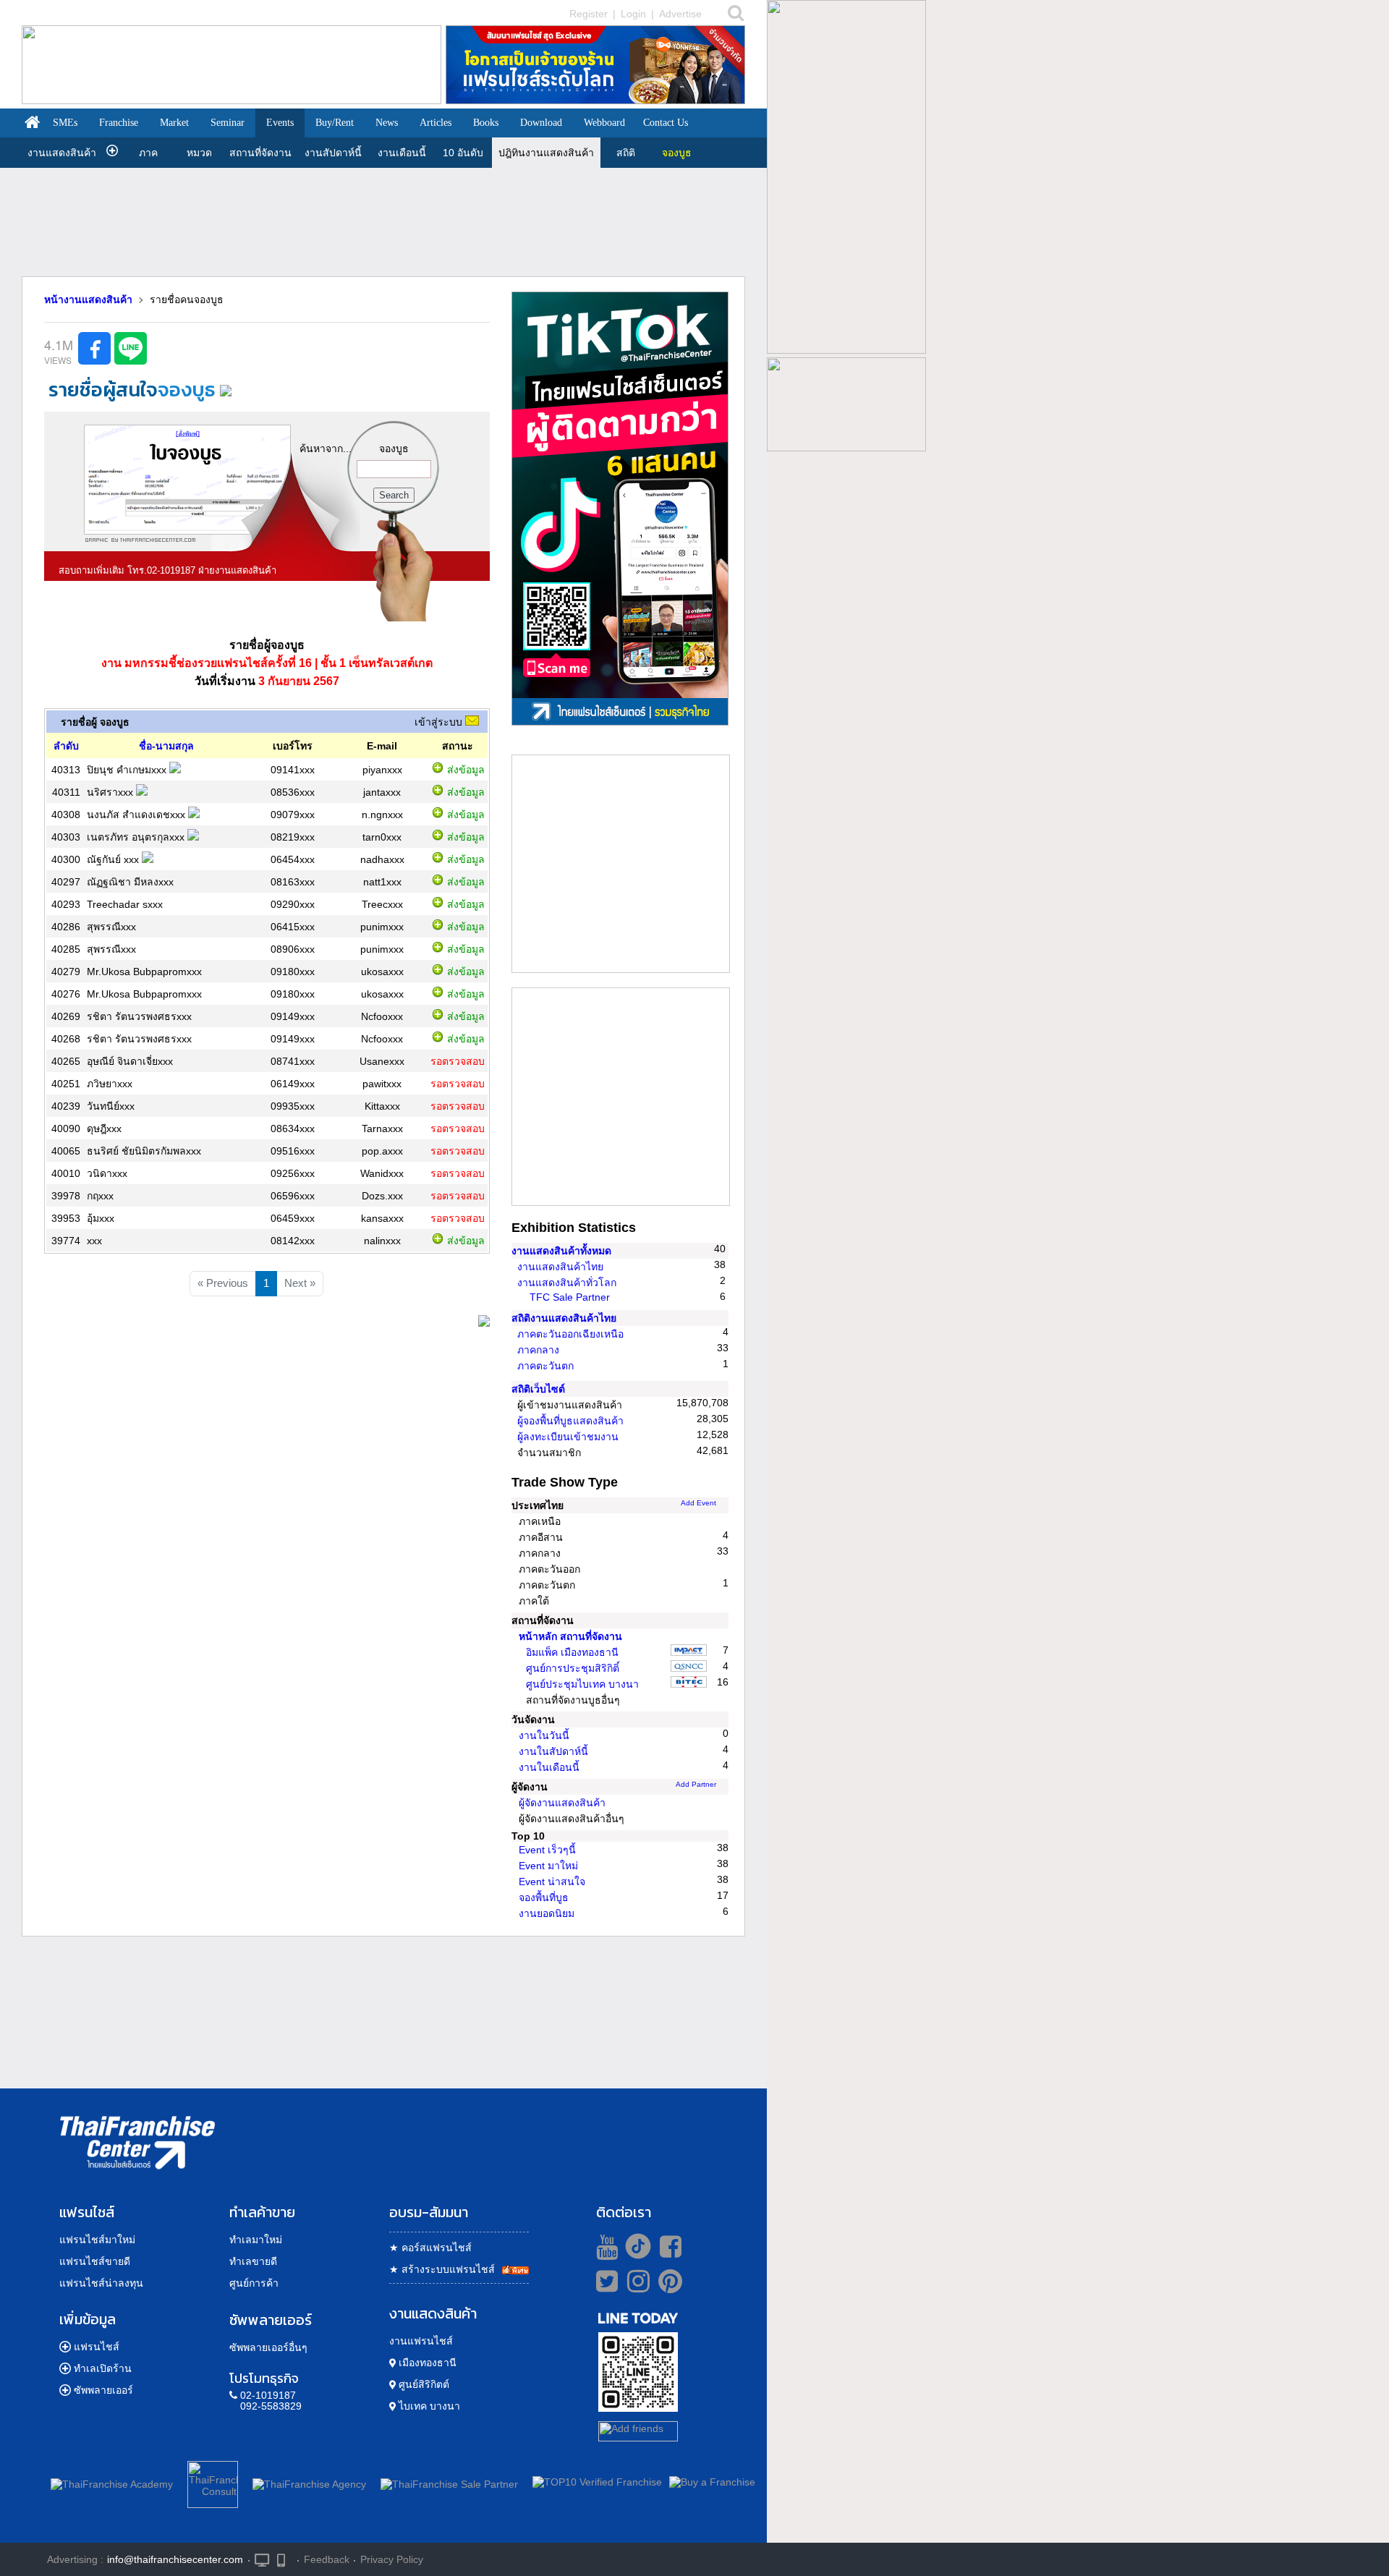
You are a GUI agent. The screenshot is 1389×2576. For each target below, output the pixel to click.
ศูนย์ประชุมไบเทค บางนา (582, 1684)
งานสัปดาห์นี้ (333, 153)
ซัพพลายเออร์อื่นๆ (268, 2347)
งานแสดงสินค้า (62, 153)
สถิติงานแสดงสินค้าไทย (564, 1318)
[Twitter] (604, 2281)
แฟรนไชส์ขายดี (95, 2261)
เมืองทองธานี (426, 2363)
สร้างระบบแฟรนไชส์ (442, 2269)
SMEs (65, 123)
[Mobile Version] (285, 2559)
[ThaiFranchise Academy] (115, 2482)
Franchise (119, 123)
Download (541, 123)
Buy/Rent (335, 123)
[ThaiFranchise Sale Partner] (449, 2482)
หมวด (199, 153)
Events (280, 123)
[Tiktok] (634, 2246)
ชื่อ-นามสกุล (166, 746)
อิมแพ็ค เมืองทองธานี (572, 1652)
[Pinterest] (670, 2287)
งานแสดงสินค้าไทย (560, 1267)
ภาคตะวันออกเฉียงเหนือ (570, 1334)
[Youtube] (605, 2246)
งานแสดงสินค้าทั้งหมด (561, 1251)
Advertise (680, 14)
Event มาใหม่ (548, 1866)
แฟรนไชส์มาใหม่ (97, 2240)
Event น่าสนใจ (552, 1882)
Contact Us (666, 123)
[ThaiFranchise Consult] (213, 2482)
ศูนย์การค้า (254, 2283)
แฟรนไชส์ (97, 2347)
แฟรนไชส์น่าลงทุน (101, 2283)
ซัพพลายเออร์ (103, 2390)
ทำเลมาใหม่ (256, 2240)
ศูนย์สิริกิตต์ (422, 2384)
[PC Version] (262, 2559)
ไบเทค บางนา (428, 2406)
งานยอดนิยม (547, 1913)
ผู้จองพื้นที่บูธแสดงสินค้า (570, 1421)
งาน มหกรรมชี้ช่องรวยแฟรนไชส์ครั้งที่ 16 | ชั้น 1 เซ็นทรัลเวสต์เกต (267, 663)
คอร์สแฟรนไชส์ (430, 2248)
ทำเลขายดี (253, 2261)
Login (633, 14)
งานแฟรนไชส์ (421, 2341)
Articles (436, 123)
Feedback (327, 2559)
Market (174, 123)
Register (589, 14)
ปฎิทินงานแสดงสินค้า (546, 153)
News (387, 123)
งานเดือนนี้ (402, 153)
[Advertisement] (383, 211)
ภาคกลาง (538, 1350)
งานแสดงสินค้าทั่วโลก (567, 1283)
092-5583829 (271, 2406)
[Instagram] (635, 2287)
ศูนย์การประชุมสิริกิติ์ (573, 1668)
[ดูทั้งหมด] (484, 1323)
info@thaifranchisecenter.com (175, 2559)
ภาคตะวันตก (545, 1366)
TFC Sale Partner (570, 1297)
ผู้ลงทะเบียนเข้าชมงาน (568, 1437)
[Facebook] (668, 2246)
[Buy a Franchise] (712, 2482)
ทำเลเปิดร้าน (103, 2368)
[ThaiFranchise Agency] (309, 2482)
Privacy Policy (392, 2559)
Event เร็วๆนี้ (547, 1850)
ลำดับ (66, 746)
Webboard (604, 123)
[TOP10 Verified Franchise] (597, 2482)
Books (486, 123)
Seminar (228, 123)
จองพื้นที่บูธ (544, 1897)
